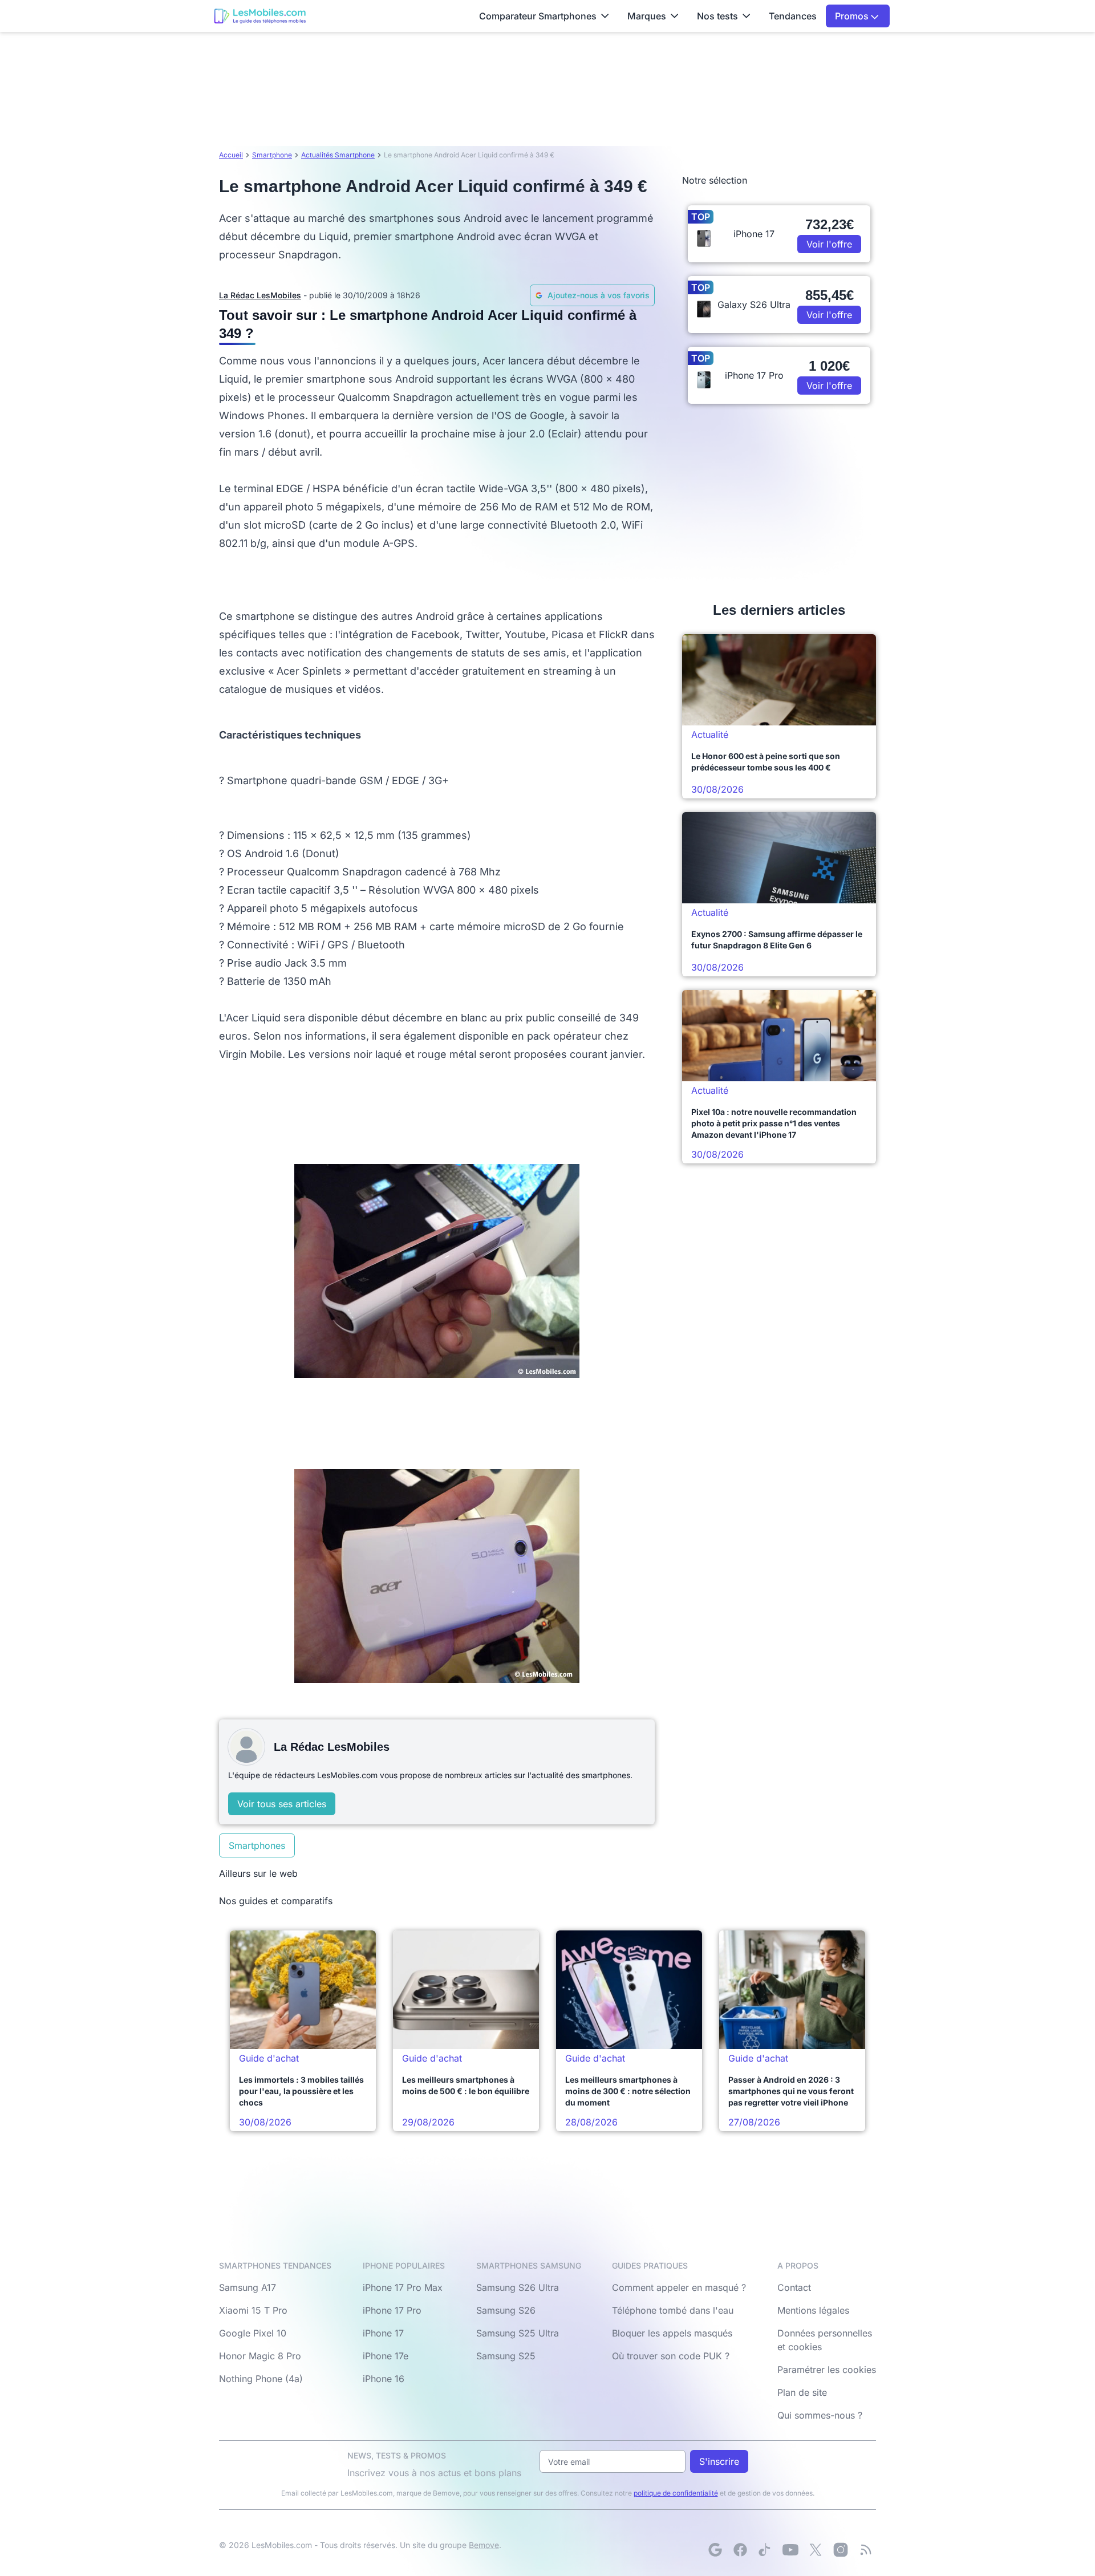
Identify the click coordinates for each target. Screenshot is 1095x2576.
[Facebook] (740, 2550)
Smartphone (272, 155)
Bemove (484, 2545)
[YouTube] (790, 2550)
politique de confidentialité (676, 2493)
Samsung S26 (506, 2310)
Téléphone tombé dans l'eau (673, 2310)
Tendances (793, 16)
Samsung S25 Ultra (518, 2333)
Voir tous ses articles (282, 1804)
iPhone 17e (386, 2356)
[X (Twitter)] (816, 2550)
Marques (647, 16)
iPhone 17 (383, 2333)
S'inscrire (719, 2461)
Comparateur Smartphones (538, 16)
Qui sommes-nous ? (820, 2415)
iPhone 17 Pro (392, 2310)
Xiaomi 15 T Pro (253, 2310)
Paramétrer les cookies (827, 2370)
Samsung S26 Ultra (518, 2287)
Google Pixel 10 (253, 2333)
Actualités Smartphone (338, 155)
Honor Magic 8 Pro (260, 2356)
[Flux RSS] (866, 2550)
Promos (853, 16)
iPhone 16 (384, 2379)
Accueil (231, 155)
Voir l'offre (829, 244)
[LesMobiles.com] (260, 16)
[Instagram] (841, 2550)
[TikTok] (765, 2550)
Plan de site (802, 2392)
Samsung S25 (506, 2356)
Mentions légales (813, 2310)
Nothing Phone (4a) (261, 2379)
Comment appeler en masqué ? (679, 2287)
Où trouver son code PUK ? (671, 2356)
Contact (794, 2287)
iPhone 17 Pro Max (403, 2287)
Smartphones (257, 1845)
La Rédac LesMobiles (260, 295)
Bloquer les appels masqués (672, 2333)
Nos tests (717, 16)
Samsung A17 (248, 2287)
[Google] (715, 2550)
